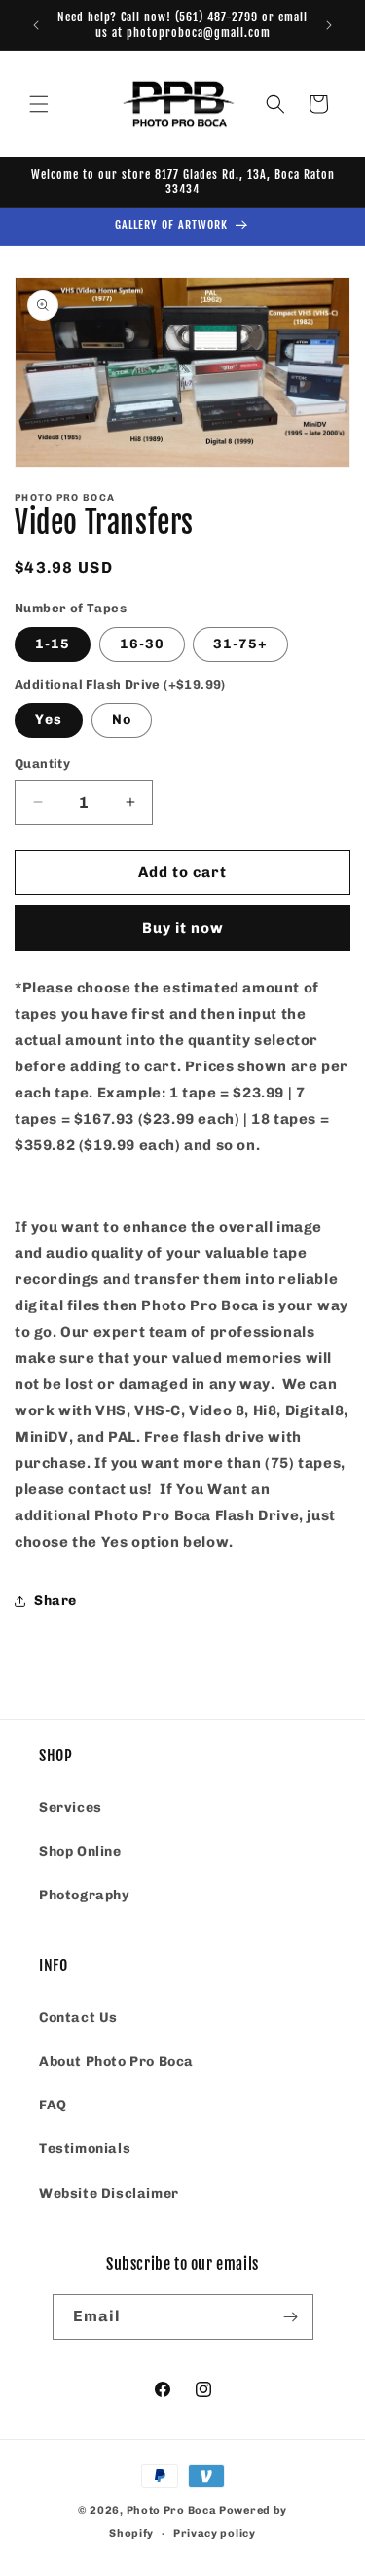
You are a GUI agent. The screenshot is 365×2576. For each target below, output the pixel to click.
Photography (85, 1895)
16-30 (142, 644)
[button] (39, 104)
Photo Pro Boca (172, 2510)
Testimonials (85, 2149)
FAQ (53, 2105)
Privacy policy (215, 2534)
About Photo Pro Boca (116, 2061)
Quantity (42, 764)
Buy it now (183, 928)
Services (71, 1808)
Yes (49, 720)
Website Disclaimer (109, 2193)
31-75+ (240, 644)
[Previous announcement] (36, 25)
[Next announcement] (329, 25)
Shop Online (80, 1851)
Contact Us (78, 2018)
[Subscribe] (291, 2317)
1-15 (53, 644)
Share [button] (55, 1601)
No (122, 720)
